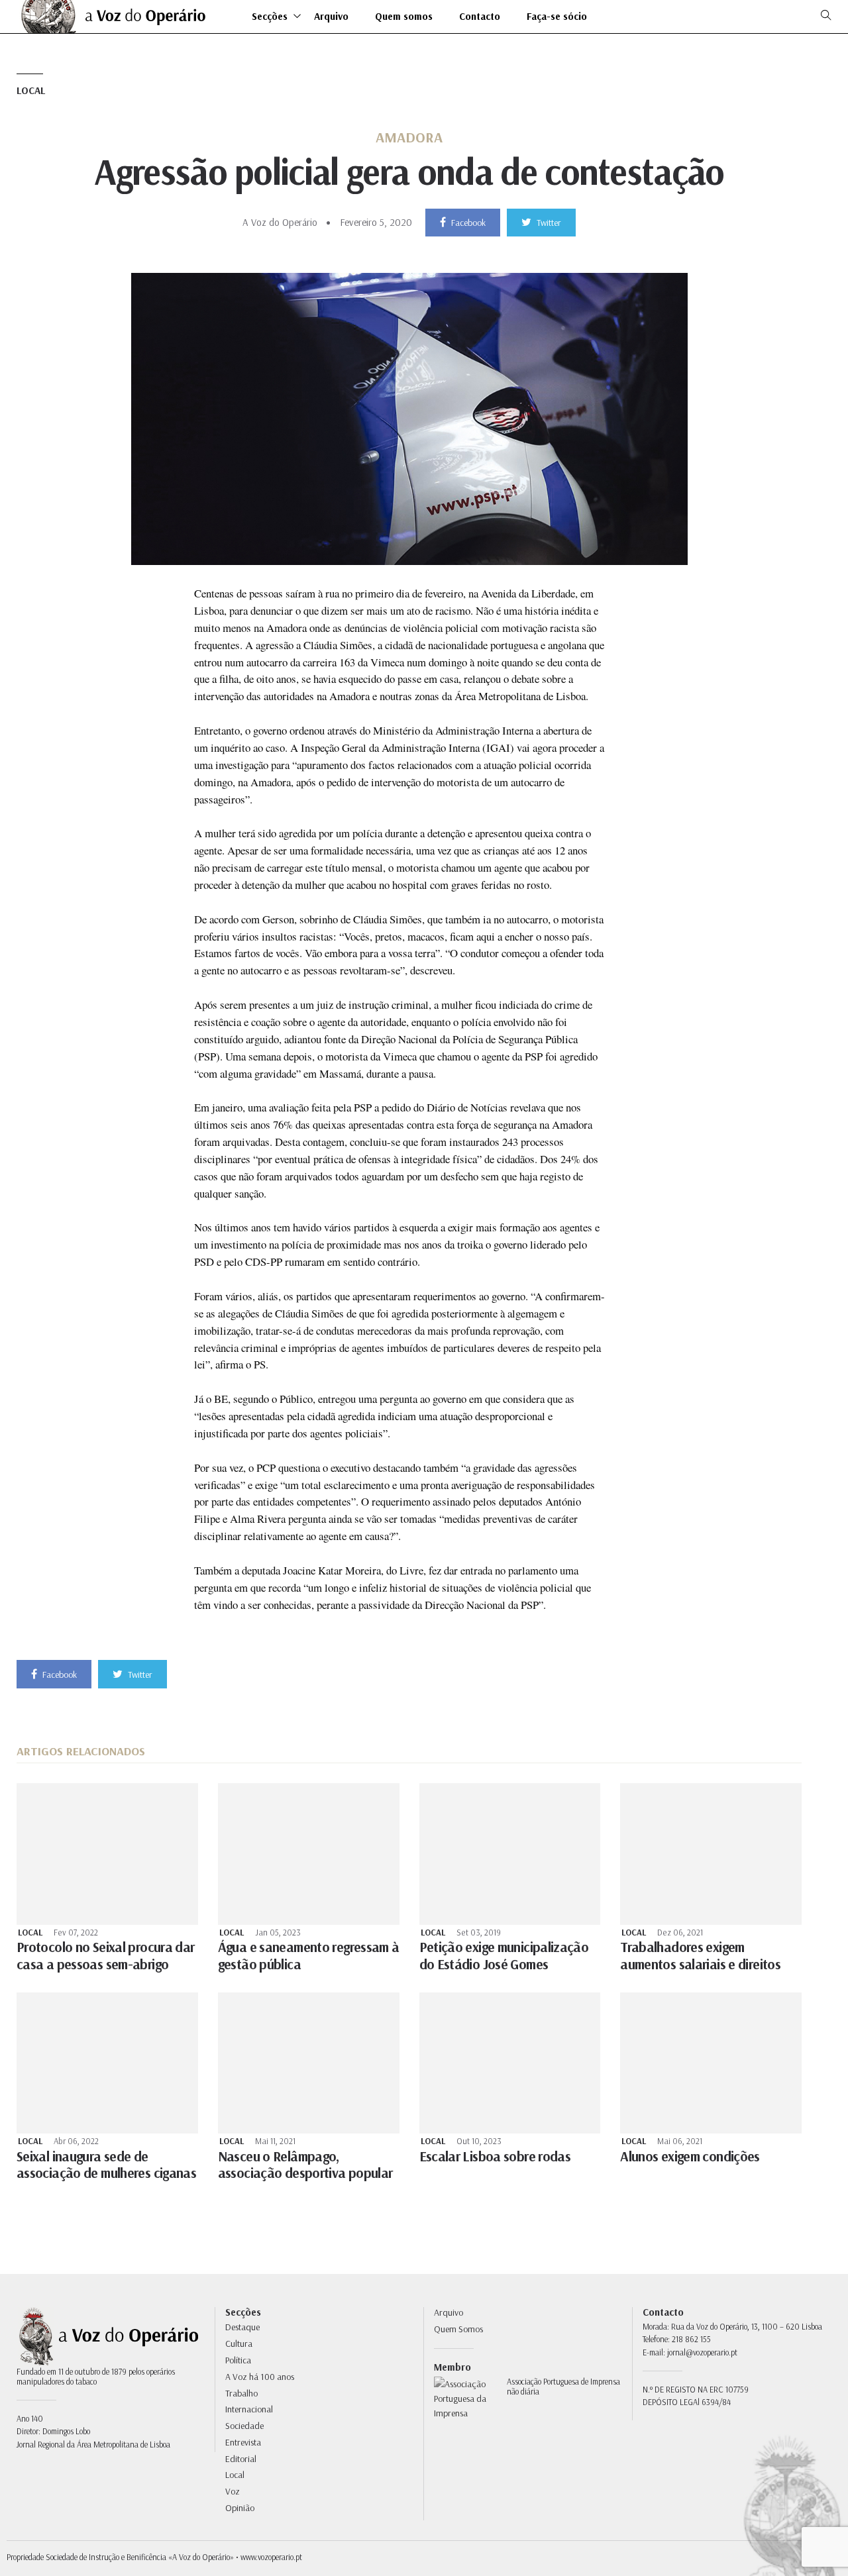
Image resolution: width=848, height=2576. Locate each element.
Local (31, 90)
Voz (233, 2491)
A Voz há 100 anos (260, 2377)
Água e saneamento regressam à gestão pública (309, 1955)
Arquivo (331, 17)
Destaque (242, 2327)
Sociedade (244, 2426)
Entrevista (243, 2442)
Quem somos (404, 17)
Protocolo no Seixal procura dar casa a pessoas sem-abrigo (105, 1955)
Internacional (249, 2409)
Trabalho (241, 2393)
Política (238, 2360)
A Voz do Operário (280, 222)
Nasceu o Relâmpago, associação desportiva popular (305, 2164)
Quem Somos (458, 2329)
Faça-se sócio (557, 17)
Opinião (240, 2508)
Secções (270, 17)
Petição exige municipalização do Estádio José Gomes (504, 1955)
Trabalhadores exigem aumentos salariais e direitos (700, 1955)
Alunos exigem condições (690, 2156)
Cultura (239, 2344)
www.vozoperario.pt (271, 2557)
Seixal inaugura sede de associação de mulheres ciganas (106, 2164)
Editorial (241, 2459)
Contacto (480, 17)
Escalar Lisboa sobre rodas (495, 2156)
